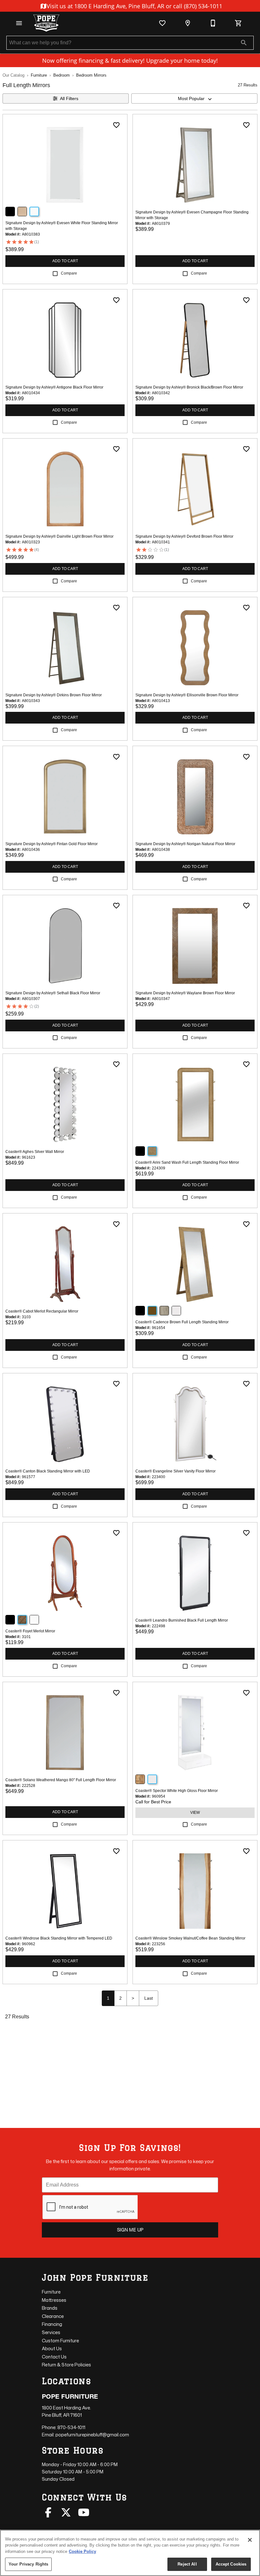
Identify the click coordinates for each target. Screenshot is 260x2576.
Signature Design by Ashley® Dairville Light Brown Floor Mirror (59, 536)
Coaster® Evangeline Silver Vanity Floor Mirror (175, 1471)
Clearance (53, 2316)
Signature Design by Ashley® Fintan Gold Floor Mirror (52, 844)
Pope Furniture (70, 2396)
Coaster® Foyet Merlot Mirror (30, 1631)
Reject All (187, 2564)
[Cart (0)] (238, 23)
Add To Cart (65, 261)
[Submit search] (244, 43)
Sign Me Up (130, 2230)
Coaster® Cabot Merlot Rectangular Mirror (42, 1311)
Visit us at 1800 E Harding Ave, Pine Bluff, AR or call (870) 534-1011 (134, 6)
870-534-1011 (71, 2427)
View (195, 1813)
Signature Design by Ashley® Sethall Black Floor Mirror (53, 993)
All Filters (69, 98)
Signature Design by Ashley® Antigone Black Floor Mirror (54, 387)
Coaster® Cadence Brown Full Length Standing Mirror (182, 1322)
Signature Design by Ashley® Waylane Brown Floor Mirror (185, 993)
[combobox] (194, 98)
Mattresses (54, 2300)
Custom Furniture (60, 2341)
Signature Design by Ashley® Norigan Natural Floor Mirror (185, 844)
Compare (69, 273)
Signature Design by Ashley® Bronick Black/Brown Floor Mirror (189, 387)
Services (51, 2332)
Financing (52, 2324)
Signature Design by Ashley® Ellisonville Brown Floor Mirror (187, 695)
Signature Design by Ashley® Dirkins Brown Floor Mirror (54, 695)
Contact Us (54, 2357)
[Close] (250, 2540)
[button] (19, 23)
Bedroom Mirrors (91, 75)
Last (149, 1998)
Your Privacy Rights (28, 2564)
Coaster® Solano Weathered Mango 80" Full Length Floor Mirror (61, 1780)
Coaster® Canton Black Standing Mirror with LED (48, 1471)
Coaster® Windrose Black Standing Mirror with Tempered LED (59, 1938)
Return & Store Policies (66, 2365)
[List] (162, 23)
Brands (50, 2308)
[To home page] (46, 23)
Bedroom (62, 75)
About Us (52, 2348)
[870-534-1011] (213, 23)
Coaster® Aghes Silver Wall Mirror (35, 1152)
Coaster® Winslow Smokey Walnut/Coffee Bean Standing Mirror (190, 1938)
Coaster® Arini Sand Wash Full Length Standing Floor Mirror (187, 1162)
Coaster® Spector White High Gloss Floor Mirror (177, 1791)
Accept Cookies (231, 2564)
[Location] (188, 23)
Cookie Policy (82, 2551)
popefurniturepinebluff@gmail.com (92, 2435)
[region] (130, 2553)
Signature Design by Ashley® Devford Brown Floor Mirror (184, 536)
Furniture (39, 75)
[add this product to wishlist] (116, 125)
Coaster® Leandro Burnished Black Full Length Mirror (182, 1620)
